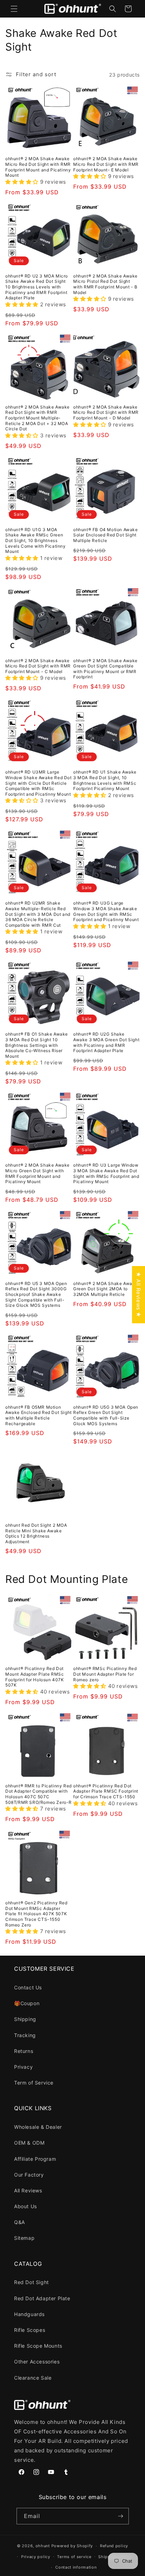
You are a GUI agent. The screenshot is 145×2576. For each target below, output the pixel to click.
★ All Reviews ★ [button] (138, 1295)
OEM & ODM (29, 2143)
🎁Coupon (27, 2003)
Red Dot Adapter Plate (42, 2298)
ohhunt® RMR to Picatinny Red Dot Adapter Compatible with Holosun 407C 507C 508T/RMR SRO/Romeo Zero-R (39, 1794)
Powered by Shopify (72, 2546)
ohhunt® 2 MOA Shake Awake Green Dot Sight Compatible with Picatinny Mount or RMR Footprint (105, 669)
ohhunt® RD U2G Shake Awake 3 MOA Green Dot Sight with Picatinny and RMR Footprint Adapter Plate (106, 1042)
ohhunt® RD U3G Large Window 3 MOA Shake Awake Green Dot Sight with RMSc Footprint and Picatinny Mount (106, 911)
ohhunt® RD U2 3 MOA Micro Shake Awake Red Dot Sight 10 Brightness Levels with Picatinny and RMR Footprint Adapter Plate (37, 287)
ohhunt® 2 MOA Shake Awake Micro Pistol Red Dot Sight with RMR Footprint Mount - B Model (105, 284)
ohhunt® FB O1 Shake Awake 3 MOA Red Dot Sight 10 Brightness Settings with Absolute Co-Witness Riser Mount (37, 1045)
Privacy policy (36, 2557)
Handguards (29, 2314)
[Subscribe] (121, 2516)
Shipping (25, 2019)
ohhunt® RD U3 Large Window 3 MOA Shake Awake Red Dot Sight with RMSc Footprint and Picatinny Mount (106, 1173)
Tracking (25, 2035)
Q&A (20, 2222)
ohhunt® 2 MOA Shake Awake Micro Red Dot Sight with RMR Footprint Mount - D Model (106, 412)
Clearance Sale (33, 2378)
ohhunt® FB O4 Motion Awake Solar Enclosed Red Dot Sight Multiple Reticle (106, 535)
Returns (24, 2051)
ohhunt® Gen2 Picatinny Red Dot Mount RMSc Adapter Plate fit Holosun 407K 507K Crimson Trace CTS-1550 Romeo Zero (36, 1914)
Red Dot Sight (31, 2282)
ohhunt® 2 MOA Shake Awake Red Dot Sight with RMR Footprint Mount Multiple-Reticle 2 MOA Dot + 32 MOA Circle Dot (37, 418)
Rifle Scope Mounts (38, 2346)
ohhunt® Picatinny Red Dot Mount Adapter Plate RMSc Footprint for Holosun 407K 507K (35, 1677)
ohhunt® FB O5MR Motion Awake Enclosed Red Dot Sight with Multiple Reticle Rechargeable (39, 1415)
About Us (26, 2206)
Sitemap (24, 2238)
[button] (14, 9)
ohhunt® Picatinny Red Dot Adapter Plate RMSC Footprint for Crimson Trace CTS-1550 (106, 1791)
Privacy (23, 2067)
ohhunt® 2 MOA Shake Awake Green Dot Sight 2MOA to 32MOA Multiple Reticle (105, 1289)
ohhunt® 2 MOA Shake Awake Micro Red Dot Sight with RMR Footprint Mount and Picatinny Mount (38, 167)
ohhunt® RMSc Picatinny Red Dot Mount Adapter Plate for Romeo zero (105, 1674)
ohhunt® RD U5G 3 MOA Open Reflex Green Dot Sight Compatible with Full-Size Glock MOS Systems (106, 1415)
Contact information (76, 2567)
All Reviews (28, 2190)
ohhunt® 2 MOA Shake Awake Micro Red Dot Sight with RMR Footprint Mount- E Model (106, 164)
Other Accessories (37, 2362)
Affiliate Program (35, 2159)
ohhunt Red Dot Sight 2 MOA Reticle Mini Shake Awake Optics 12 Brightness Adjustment (36, 1533)
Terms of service (74, 2557)
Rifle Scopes (30, 2330)
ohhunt (43, 2546)
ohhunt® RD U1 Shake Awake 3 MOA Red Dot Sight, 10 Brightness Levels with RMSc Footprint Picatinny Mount (105, 780)
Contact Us (28, 1987)
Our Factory (29, 2175)
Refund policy (114, 2546)
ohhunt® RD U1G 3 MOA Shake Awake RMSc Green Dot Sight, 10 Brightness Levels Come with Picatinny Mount (36, 540)
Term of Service (34, 2083)
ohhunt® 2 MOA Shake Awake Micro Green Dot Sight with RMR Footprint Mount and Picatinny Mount (37, 1173)
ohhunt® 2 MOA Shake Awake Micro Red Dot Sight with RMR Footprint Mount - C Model (38, 666)
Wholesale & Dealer (38, 2127)
